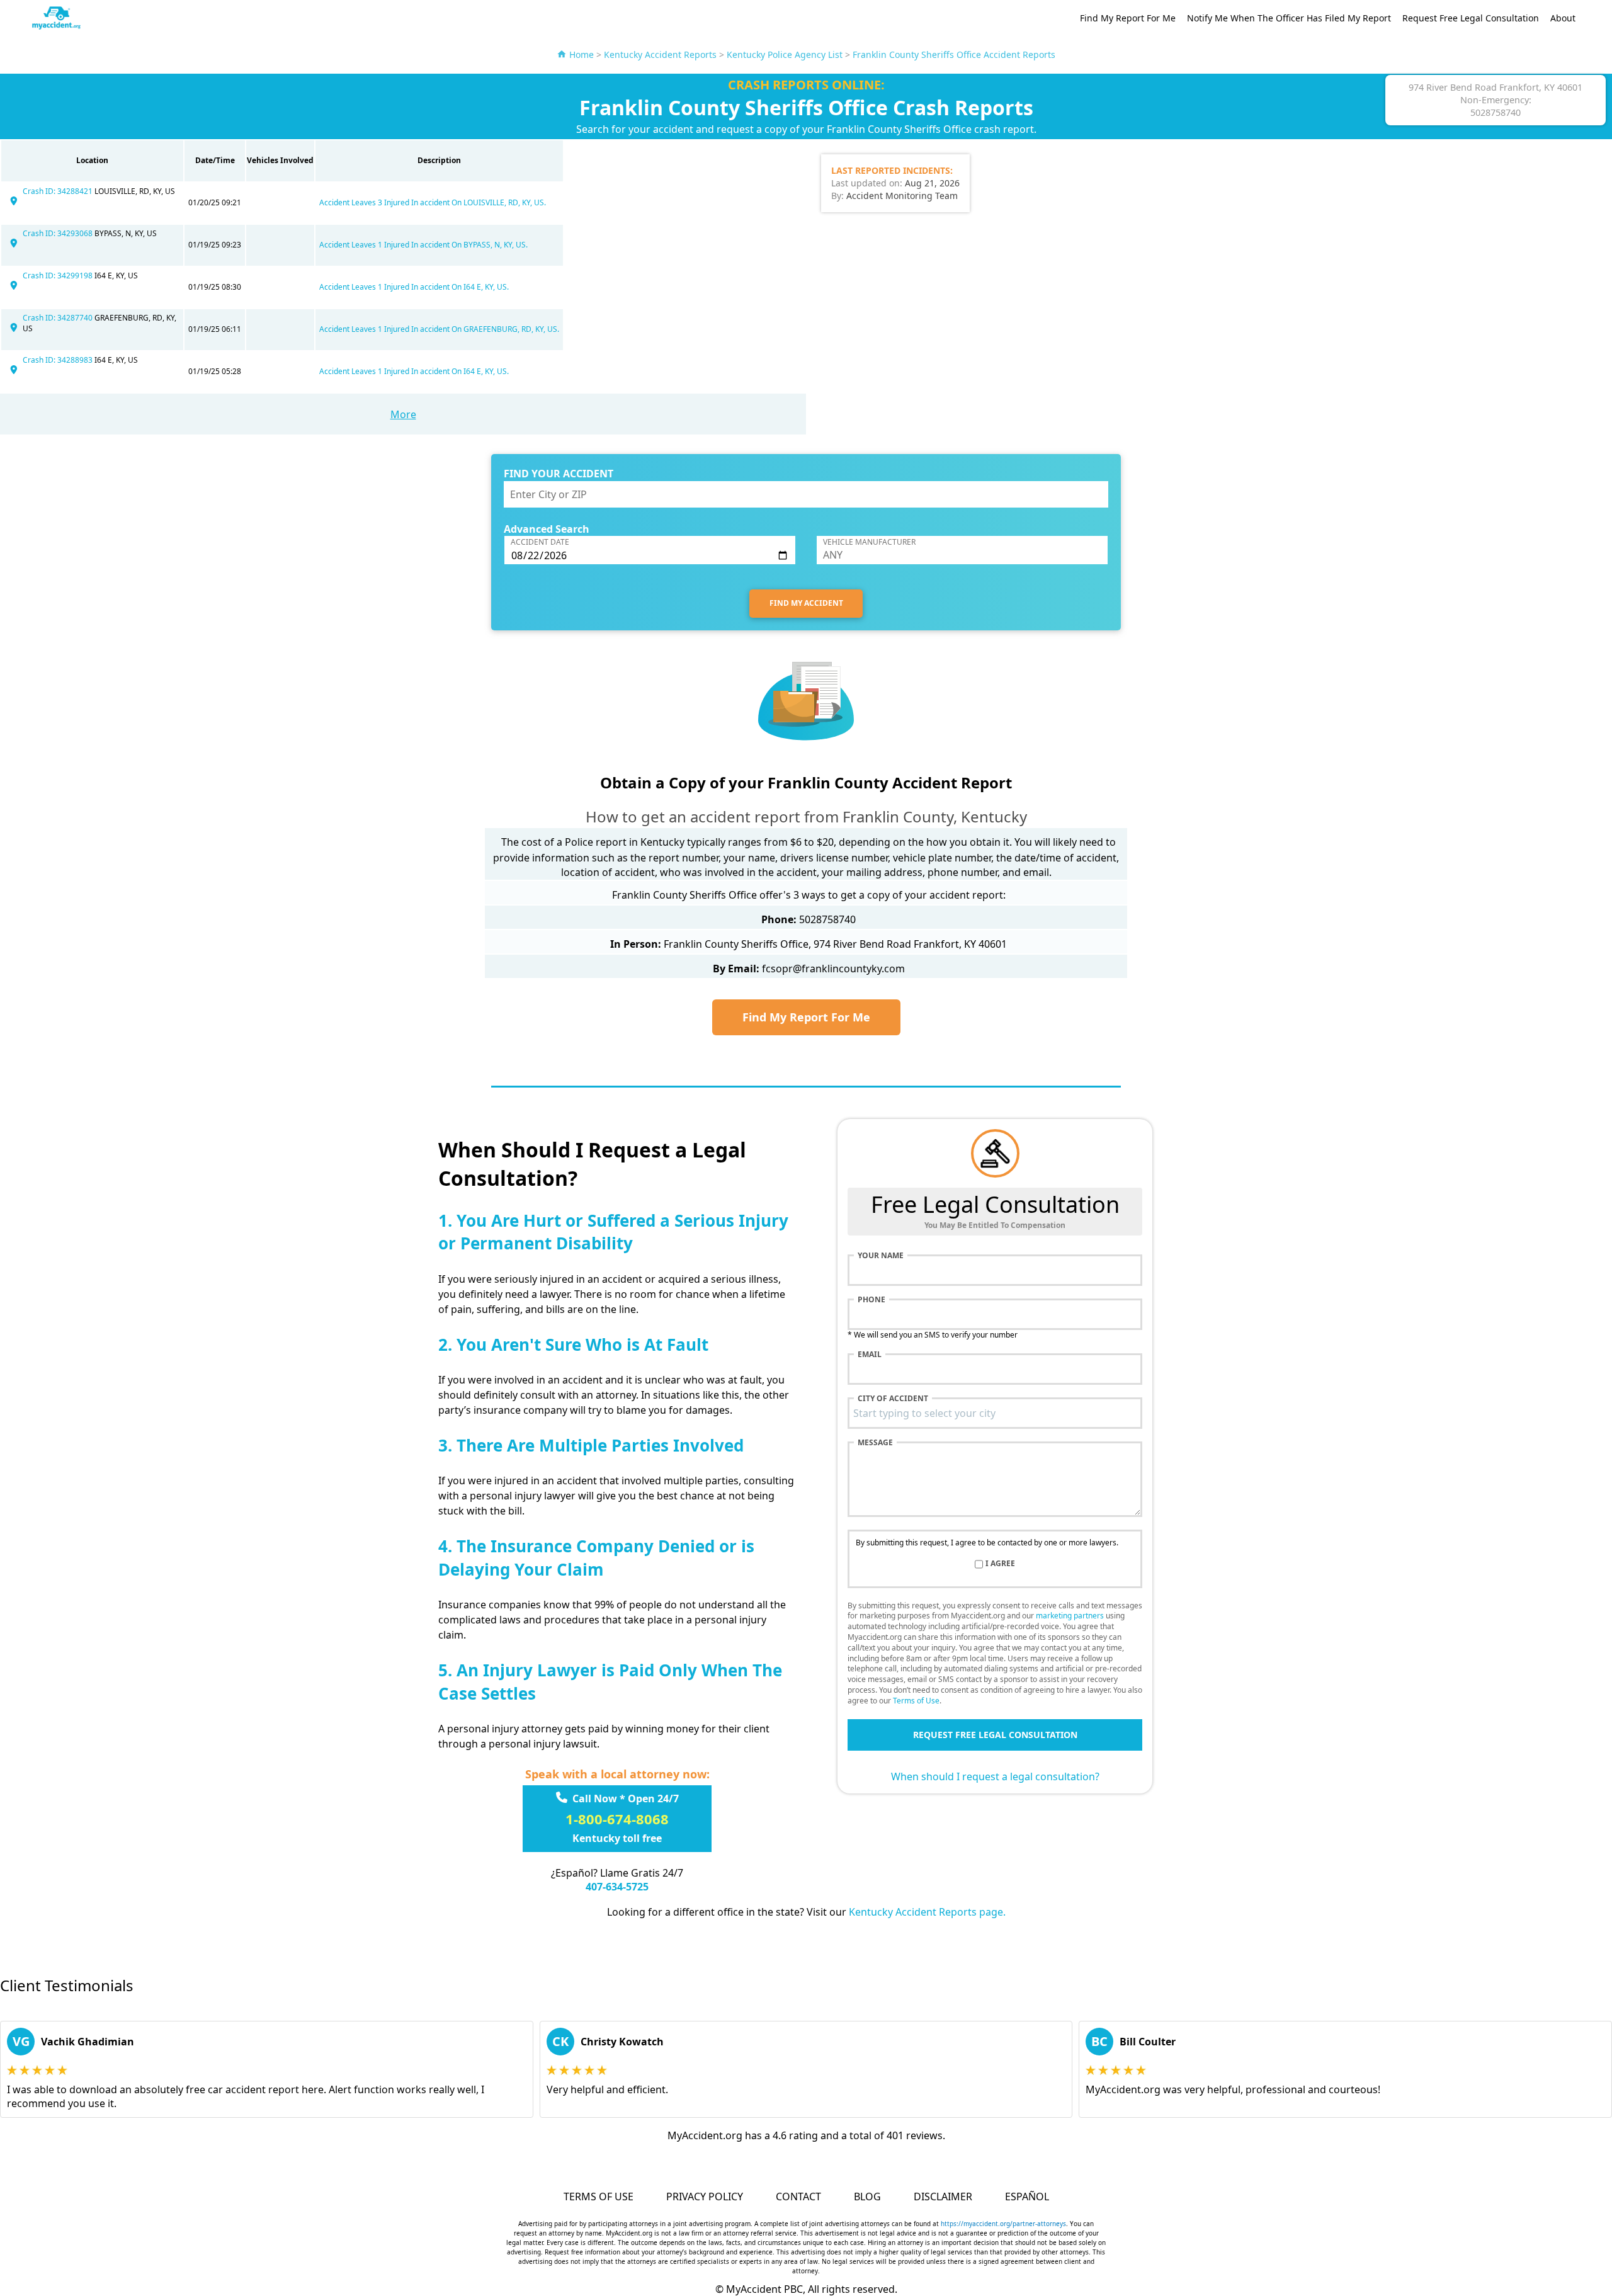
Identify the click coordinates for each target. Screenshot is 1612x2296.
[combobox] (995, 1413)
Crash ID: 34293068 (59, 233)
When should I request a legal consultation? (995, 1776)
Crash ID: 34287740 (59, 318)
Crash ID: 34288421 (59, 191)
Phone (871, 1300)
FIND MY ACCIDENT (806, 603)
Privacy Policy (705, 2197)
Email (870, 1355)
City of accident (893, 1399)
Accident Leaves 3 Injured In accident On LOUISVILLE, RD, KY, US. (433, 202)
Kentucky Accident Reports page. (927, 1912)
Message (875, 1443)
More (403, 414)
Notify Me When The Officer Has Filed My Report (1289, 18)
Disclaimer (943, 2197)
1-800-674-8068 (617, 1819)
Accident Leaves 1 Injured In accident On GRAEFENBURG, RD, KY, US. (439, 329)
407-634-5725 (617, 1887)
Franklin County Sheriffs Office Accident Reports (954, 54)
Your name (881, 1256)
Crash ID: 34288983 (59, 360)
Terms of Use (916, 1701)
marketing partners (1070, 1616)
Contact (798, 2197)
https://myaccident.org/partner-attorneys (1003, 2224)
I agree (1000, 1564)
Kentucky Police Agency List (785, 54)
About (1563, 18)
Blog (867, 2197)
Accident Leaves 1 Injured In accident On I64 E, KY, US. (414, 287)
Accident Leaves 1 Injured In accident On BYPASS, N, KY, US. (423, 245)
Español (1027, 2197)
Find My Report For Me (1128, 18)
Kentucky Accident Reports (660, 54)
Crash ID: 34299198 (59, 276)
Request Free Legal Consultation (1471, 18)
